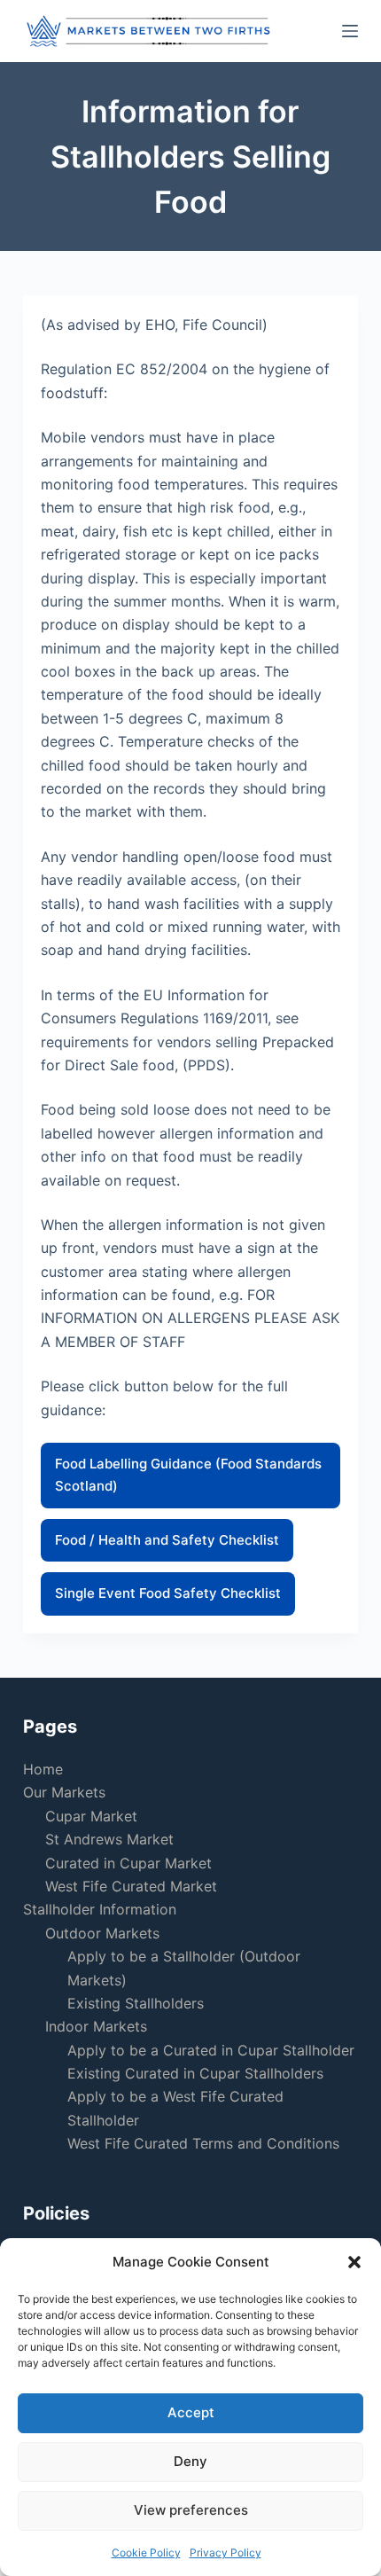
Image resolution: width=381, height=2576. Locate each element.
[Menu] (350, 31)
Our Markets (64, 1792)
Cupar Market (91, 1816)
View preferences (191, 2510)
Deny (190, 2461)
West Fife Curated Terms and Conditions (203, 2143)
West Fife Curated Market (131, 1886)
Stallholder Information (100, 1909)
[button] (354, 2262)
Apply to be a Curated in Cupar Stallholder (211, 2050)
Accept (191, 2412)
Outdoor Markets (102, 1933)
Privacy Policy (225, 2553)
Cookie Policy (146, 2553)
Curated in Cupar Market (128, 1863)
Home (43, 1769)
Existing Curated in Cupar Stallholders (195, 2073)
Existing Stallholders (136, 2003)
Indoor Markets (96, 2026)
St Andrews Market (109, 1839)
